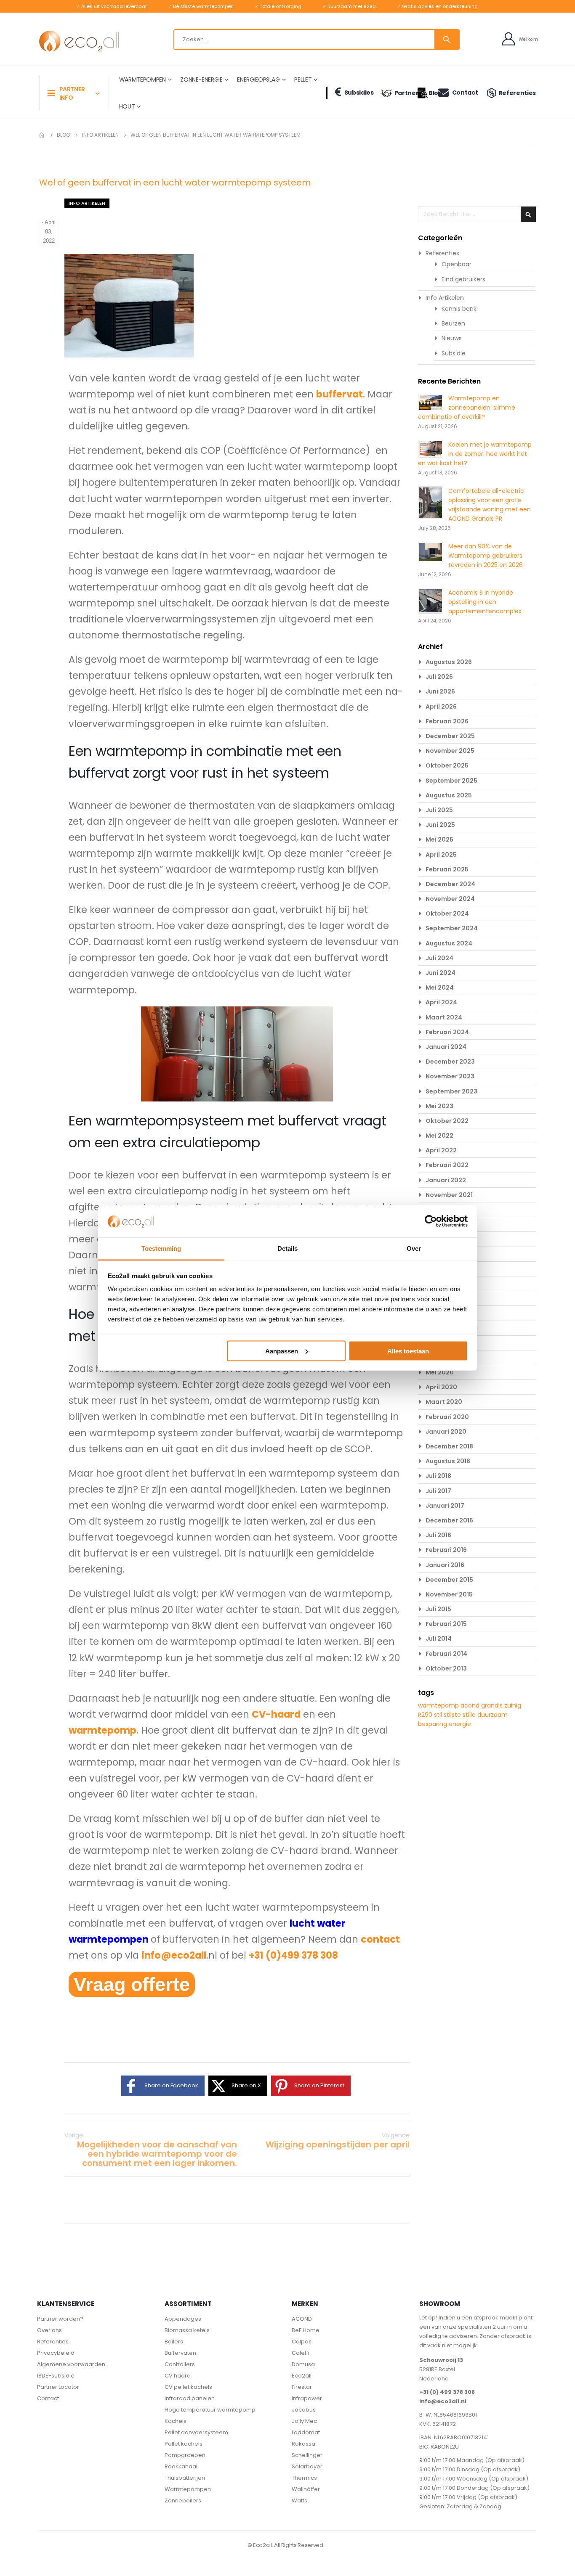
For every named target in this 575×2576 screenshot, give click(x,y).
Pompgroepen (185, 2455)
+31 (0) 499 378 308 (447, 2392)
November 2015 (449, 1594)
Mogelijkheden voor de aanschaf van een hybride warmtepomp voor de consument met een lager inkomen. (151, 2149)
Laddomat (306, 2432)
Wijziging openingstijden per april (338, 2140)
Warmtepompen (188, 2489)
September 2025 (451, 781)
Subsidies (359, 93)
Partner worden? (60, 2319)
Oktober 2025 (447, 765)
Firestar (302, 2387)
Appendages (183, 2319)
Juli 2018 (438, 1476)
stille (470, 1715)
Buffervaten (180, 2353)
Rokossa (303, 2444)
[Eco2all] (79, 41)
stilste (453, 1715)
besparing (433, 1724)
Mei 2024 (440, 988)
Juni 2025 (440, 825)
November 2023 (450, 1076)
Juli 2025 (439, 810)
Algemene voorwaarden (71, 2364)
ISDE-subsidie (56, 2376)
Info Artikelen (100, 135)
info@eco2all (174, 1955)
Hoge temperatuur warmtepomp (210, 2410)
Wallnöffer (306, 2489)
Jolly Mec (304, 2421)
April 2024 (441, 1002)
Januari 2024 (446, 1047)
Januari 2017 (445, 1506)
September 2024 (452, 928)
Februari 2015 (446, 1624)
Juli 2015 (438, 1609)
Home (42, 135)
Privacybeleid (56, 2353)
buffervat (339, 394)
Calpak (302, 2342)
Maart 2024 (444, 1017)
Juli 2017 (438, 1491)
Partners (402, 93)
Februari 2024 (447, 1032)
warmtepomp (102, 1730)
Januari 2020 (446, 1432)
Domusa (303, 2364)
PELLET (303, 79)
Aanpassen (282, 1351)
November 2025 (450, 751)
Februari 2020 (447, 1417)
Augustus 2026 (449, 662)
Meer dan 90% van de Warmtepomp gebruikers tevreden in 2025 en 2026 (486, 556)
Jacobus (304, 2410)
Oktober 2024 (447, 913)
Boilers (174, 2342)
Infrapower (307, 2398)
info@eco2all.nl (443, 2401)
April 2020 (441, 1387)
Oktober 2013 (446, 1668)
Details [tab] (287, 1248)
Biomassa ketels (187, 2330)
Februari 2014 (446, 1654)
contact (380, 1939)
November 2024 (450, 899)
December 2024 (450, 884)
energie (460, 1724)
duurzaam (492, 1715)
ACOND (302, 2319)
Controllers (180, 2364)
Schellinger (307, 2455)
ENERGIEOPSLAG (258, 79)
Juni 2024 (441, 973)
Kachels (176, 2421)
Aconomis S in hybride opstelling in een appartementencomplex (485, 602)
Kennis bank (459, 309)
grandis (493, 1705)
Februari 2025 (447, 869)
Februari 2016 (446, 1550)
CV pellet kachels (188, 2387)
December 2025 (450, 736)
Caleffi (301, 2353)
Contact (465, 93)
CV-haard (276, 1714)
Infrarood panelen (190, 2398)
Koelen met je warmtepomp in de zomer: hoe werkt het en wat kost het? (475, 454)
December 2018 (449, 1446)
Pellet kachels (184, 2444)
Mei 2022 (439, 1136)
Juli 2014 (439, 1639)
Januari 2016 (445, 1565)
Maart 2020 (444, 1402)
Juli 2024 (439, 958)
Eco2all (302, 2376)
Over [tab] (414, 1248)
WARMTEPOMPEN (142, 79)
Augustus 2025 (449, 795)
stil (439, 1715)
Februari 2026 (447, 721)
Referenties (517, 93)
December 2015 (449, 1580)
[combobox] (317, 40)
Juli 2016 (438, 1535)
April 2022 (441, 1150)
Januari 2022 (446, 1180)
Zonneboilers (183, 2501)
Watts (299, 2501)
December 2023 (450, 1062)
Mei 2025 (439, 839)
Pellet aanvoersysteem (196, 2432)
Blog (430, 93)
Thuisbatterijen (185, 2478)
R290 (426, 1715)
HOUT (127, 106)
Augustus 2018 (448, 1461)
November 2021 (449, 1195)
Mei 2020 (440, 1372)
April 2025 (441, 855)
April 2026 (441, 707)
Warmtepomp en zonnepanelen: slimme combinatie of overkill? (467, 408)
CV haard (178, 2376)
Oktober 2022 (447, 1121)
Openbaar (457, 264)
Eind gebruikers (463, 279)
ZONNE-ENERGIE (201, 79)
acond (471, 1705)
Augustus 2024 (449, 943)
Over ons (49, 2330)
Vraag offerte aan (132, 1985)
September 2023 (451, 1091)
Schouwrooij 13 (441, 2360)
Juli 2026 (439, 677)
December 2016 (449, 1520)
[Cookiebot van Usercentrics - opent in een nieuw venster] (431, 1221)
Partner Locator (58, 2387)
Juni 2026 (440, 691)
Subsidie (454, 353)
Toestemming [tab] (161, 1248)
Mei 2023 (439, 1106)
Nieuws (452, 338)
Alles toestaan (408, 1351)
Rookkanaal (181, 2466)
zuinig (513, 1705)
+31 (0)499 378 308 (293, 1955)
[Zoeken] (447, 40)
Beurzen (453, 323)
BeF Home (306, 2330)
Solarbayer (307, 2466)
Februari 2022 (447, 1165)
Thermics (304, 2478)
